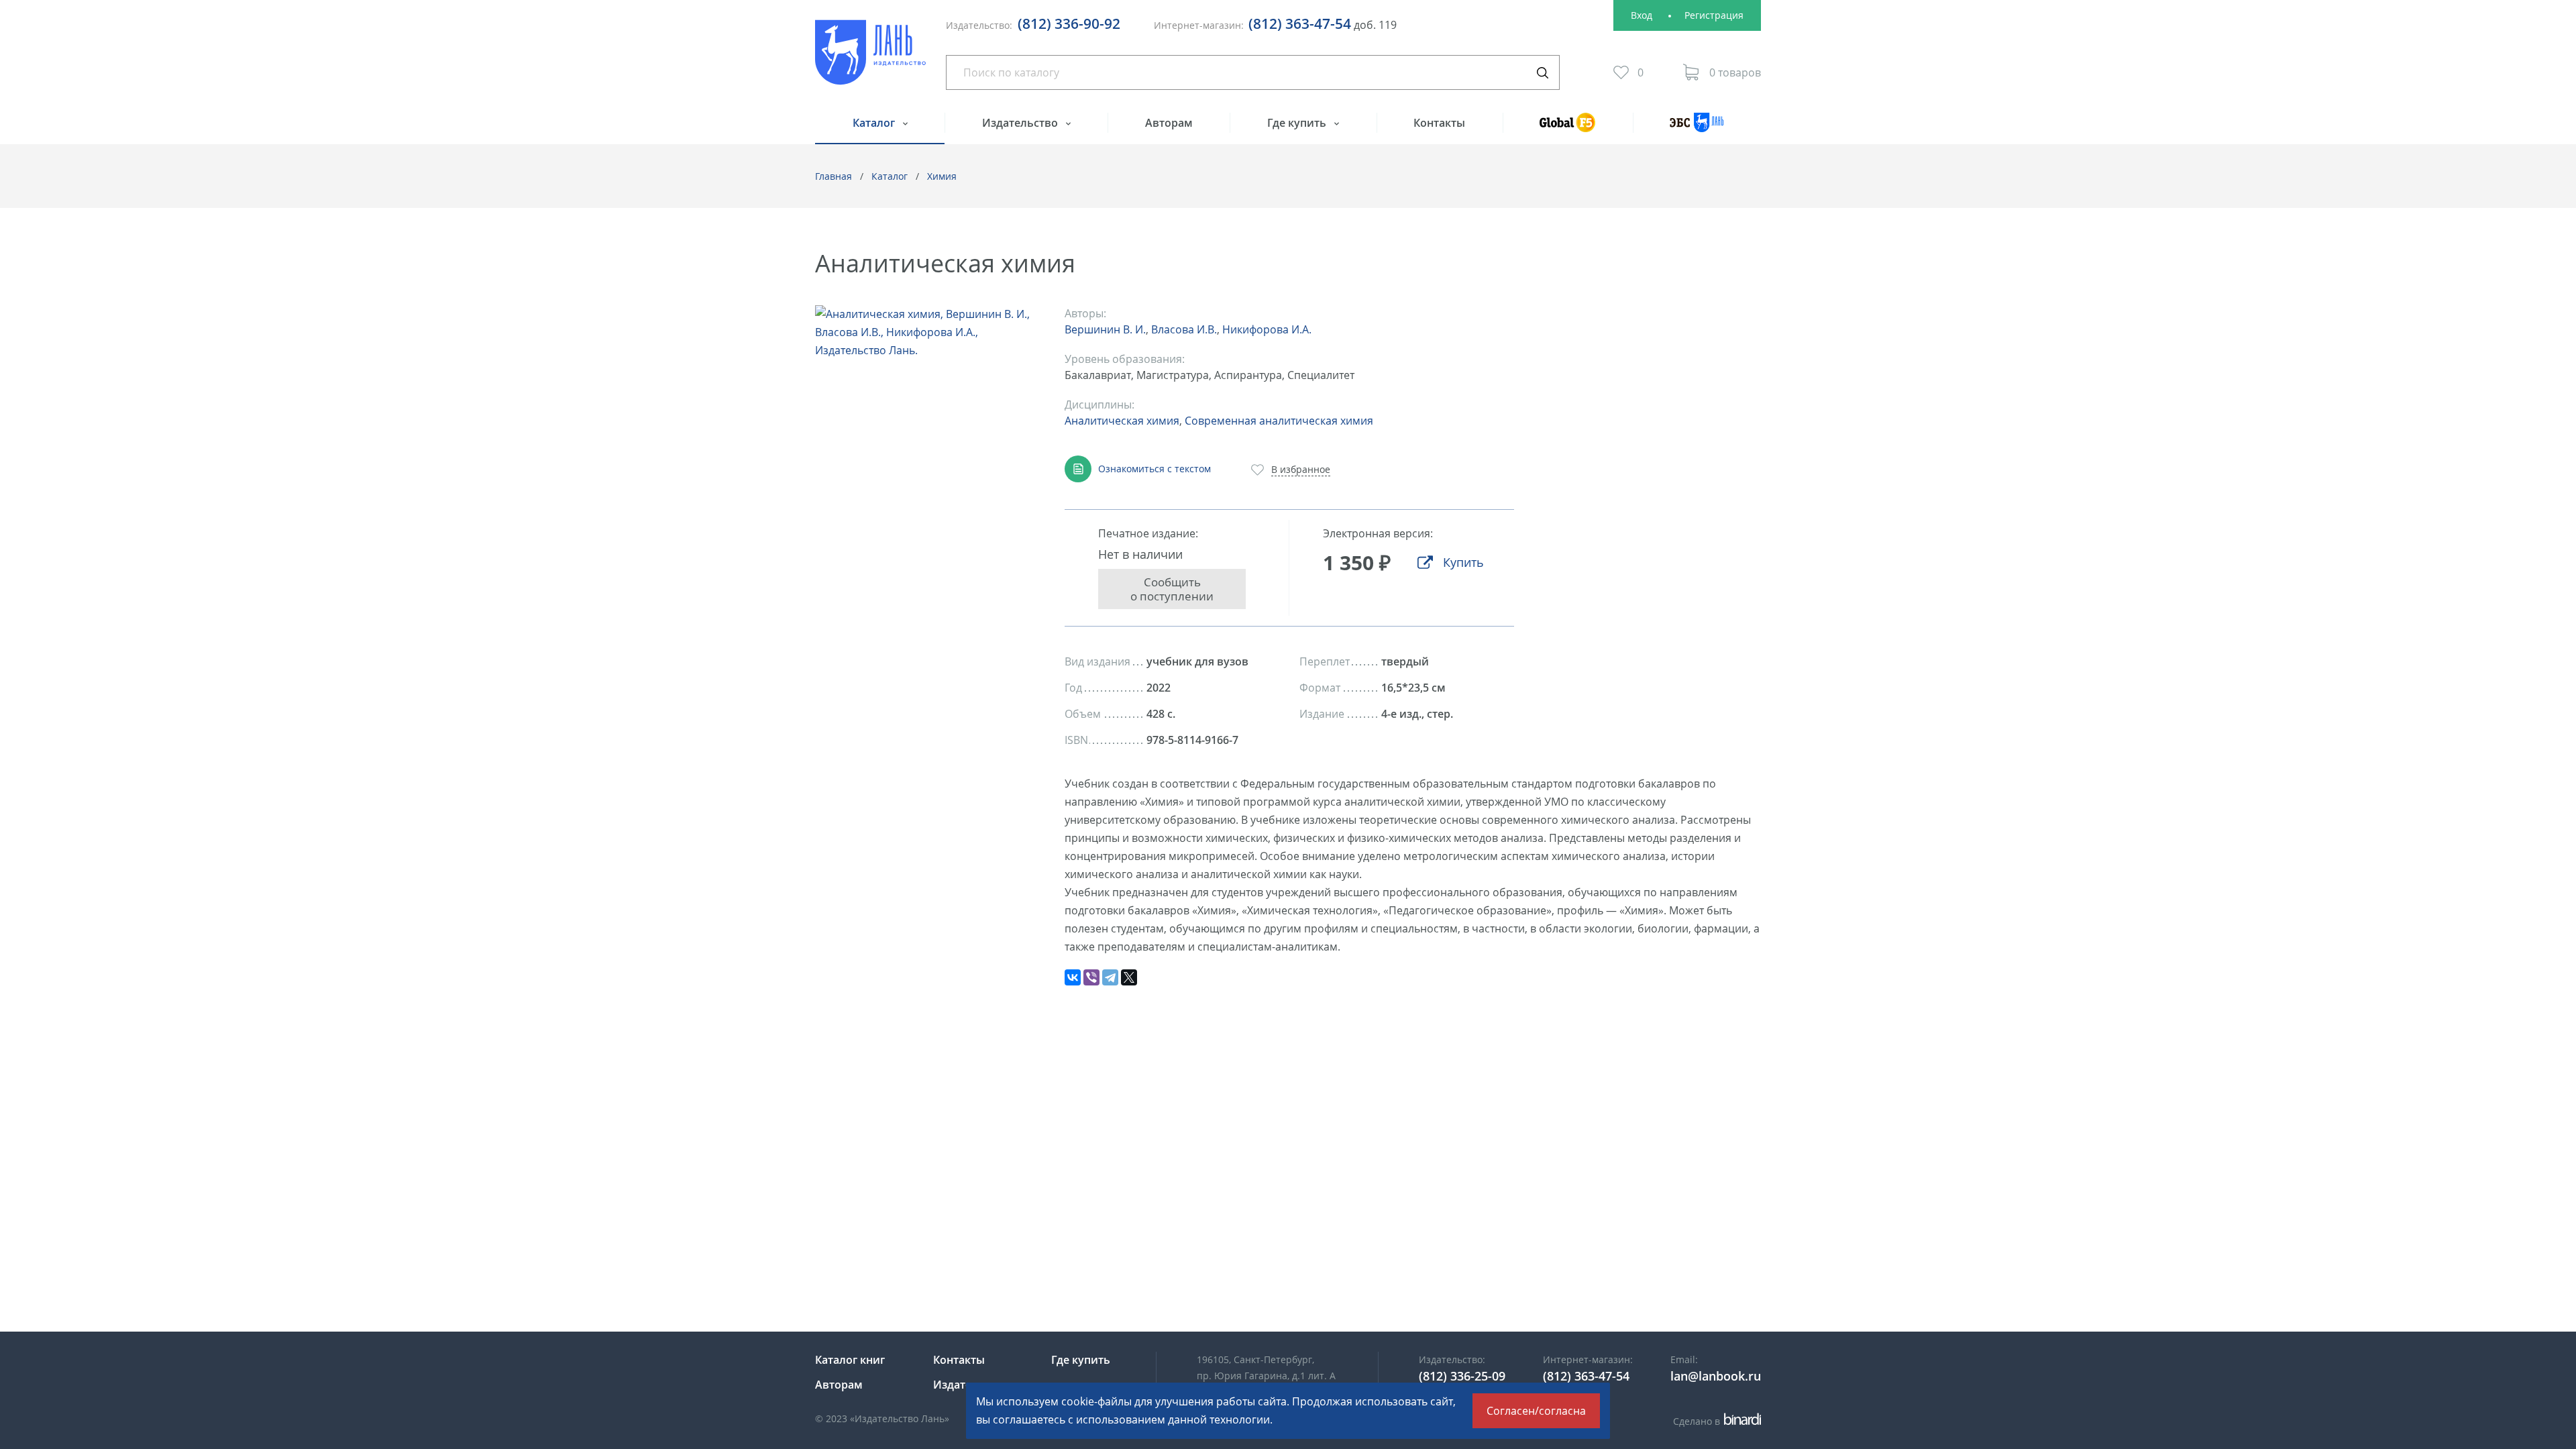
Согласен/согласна (1536, 1411)
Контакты (1439, 123)
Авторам (1169, 123)
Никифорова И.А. (1267, 329)
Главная (834, 176)
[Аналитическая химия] (926, 332)
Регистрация (1714, 15)
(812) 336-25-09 (1462, 1376)
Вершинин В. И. (1105, 329)
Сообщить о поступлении (1172, 589)
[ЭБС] (1697, 128)
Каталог (875, 123)
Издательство (1021, 123)
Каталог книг (850, 1360)
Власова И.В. (1184, 329)
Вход (1642, 15)
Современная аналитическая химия (1279, 421)
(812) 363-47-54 (1300, 23)
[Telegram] (1110, 977)
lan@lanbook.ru (1716, 1376)
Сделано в (1715, 1421)
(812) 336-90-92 (1069, 23)
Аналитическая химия (1122, 421)
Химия (942, 176)
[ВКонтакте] (1073, 977)
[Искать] (1542, 72)
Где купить (1298, 123)
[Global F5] (1568, 128)
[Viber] (1091, 977)
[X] (1129, 977)
